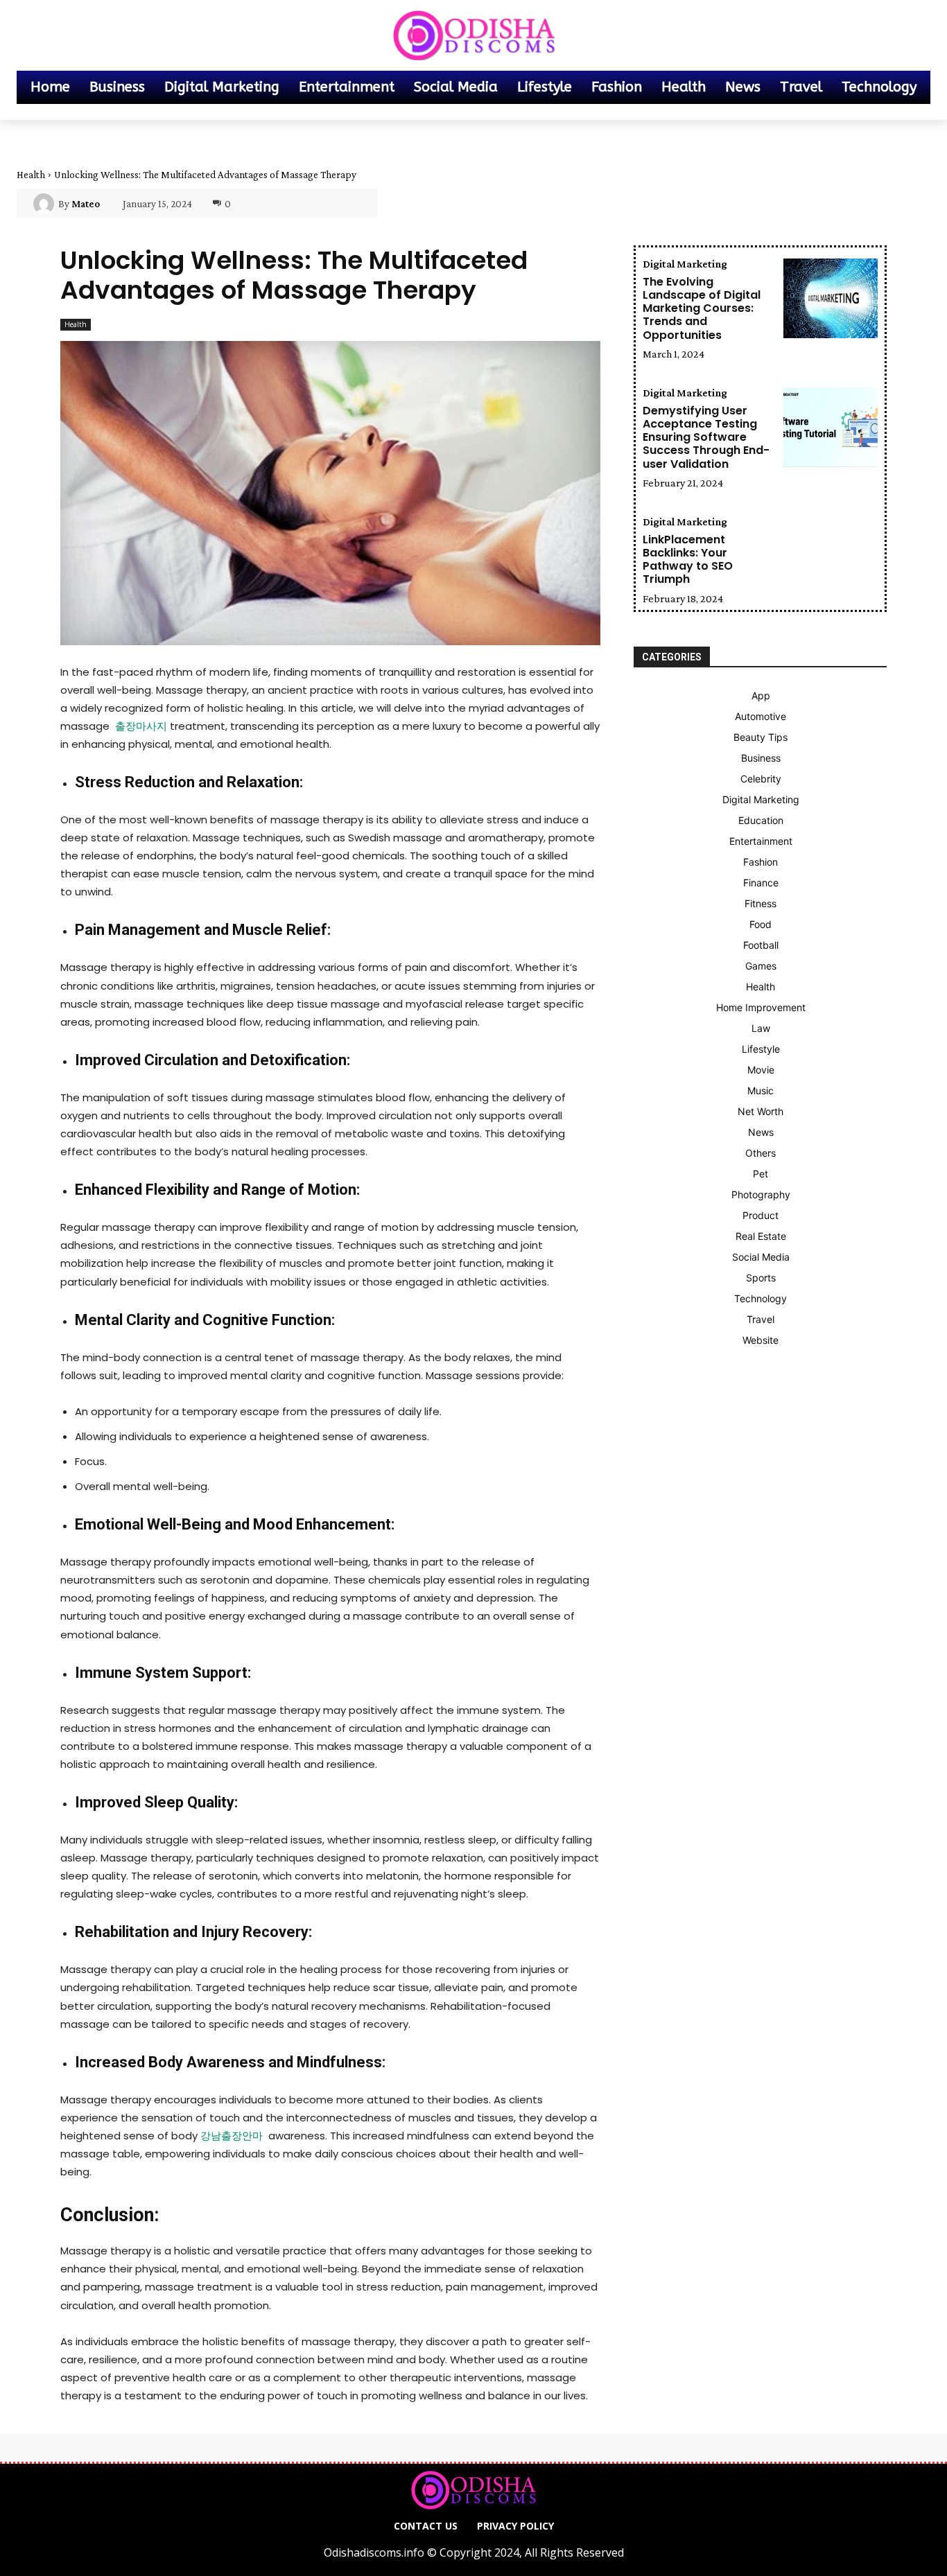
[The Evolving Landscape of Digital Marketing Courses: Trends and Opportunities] (831, 298)
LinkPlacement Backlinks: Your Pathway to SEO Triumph (688, 560)
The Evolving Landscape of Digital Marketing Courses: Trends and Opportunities (702, 308)
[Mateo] (46, 204)
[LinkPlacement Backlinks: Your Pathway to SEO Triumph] (831, 556)
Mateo (86, 204)
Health (31, 175)
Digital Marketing (685, 264)
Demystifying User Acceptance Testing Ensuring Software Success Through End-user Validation (706, 437)
